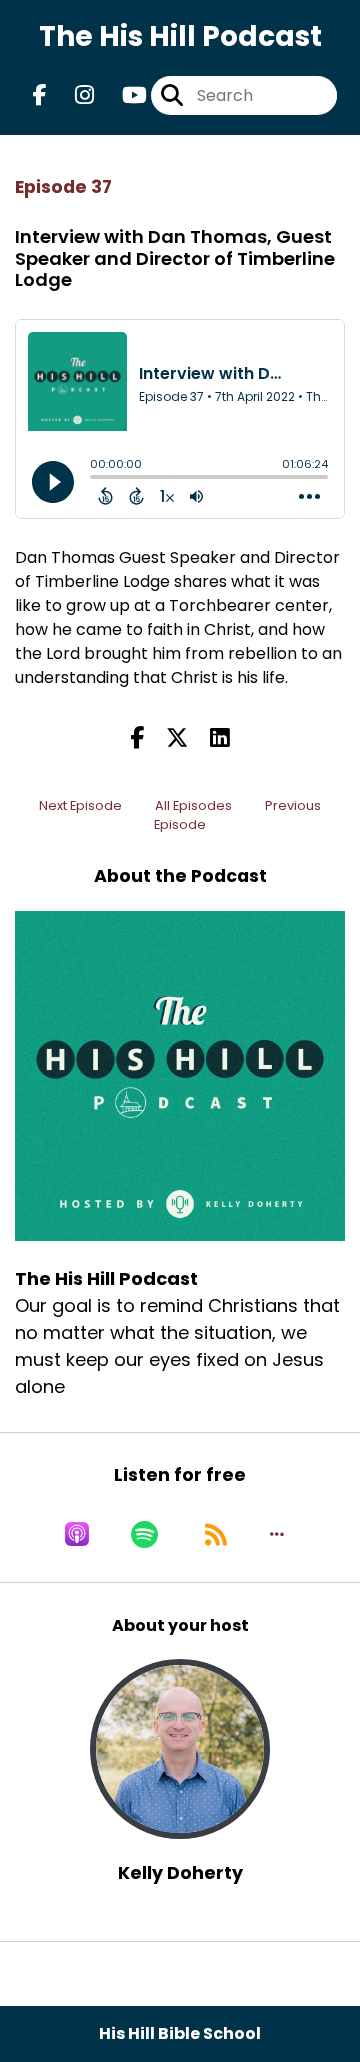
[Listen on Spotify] (144, 1534)
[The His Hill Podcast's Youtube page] (122, 95)
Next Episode (80, 805)
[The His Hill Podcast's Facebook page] (40, 95)
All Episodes (193, 805)
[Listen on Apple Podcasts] (77, 1534)
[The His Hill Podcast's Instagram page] (72, 95)
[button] (277, 1534)
